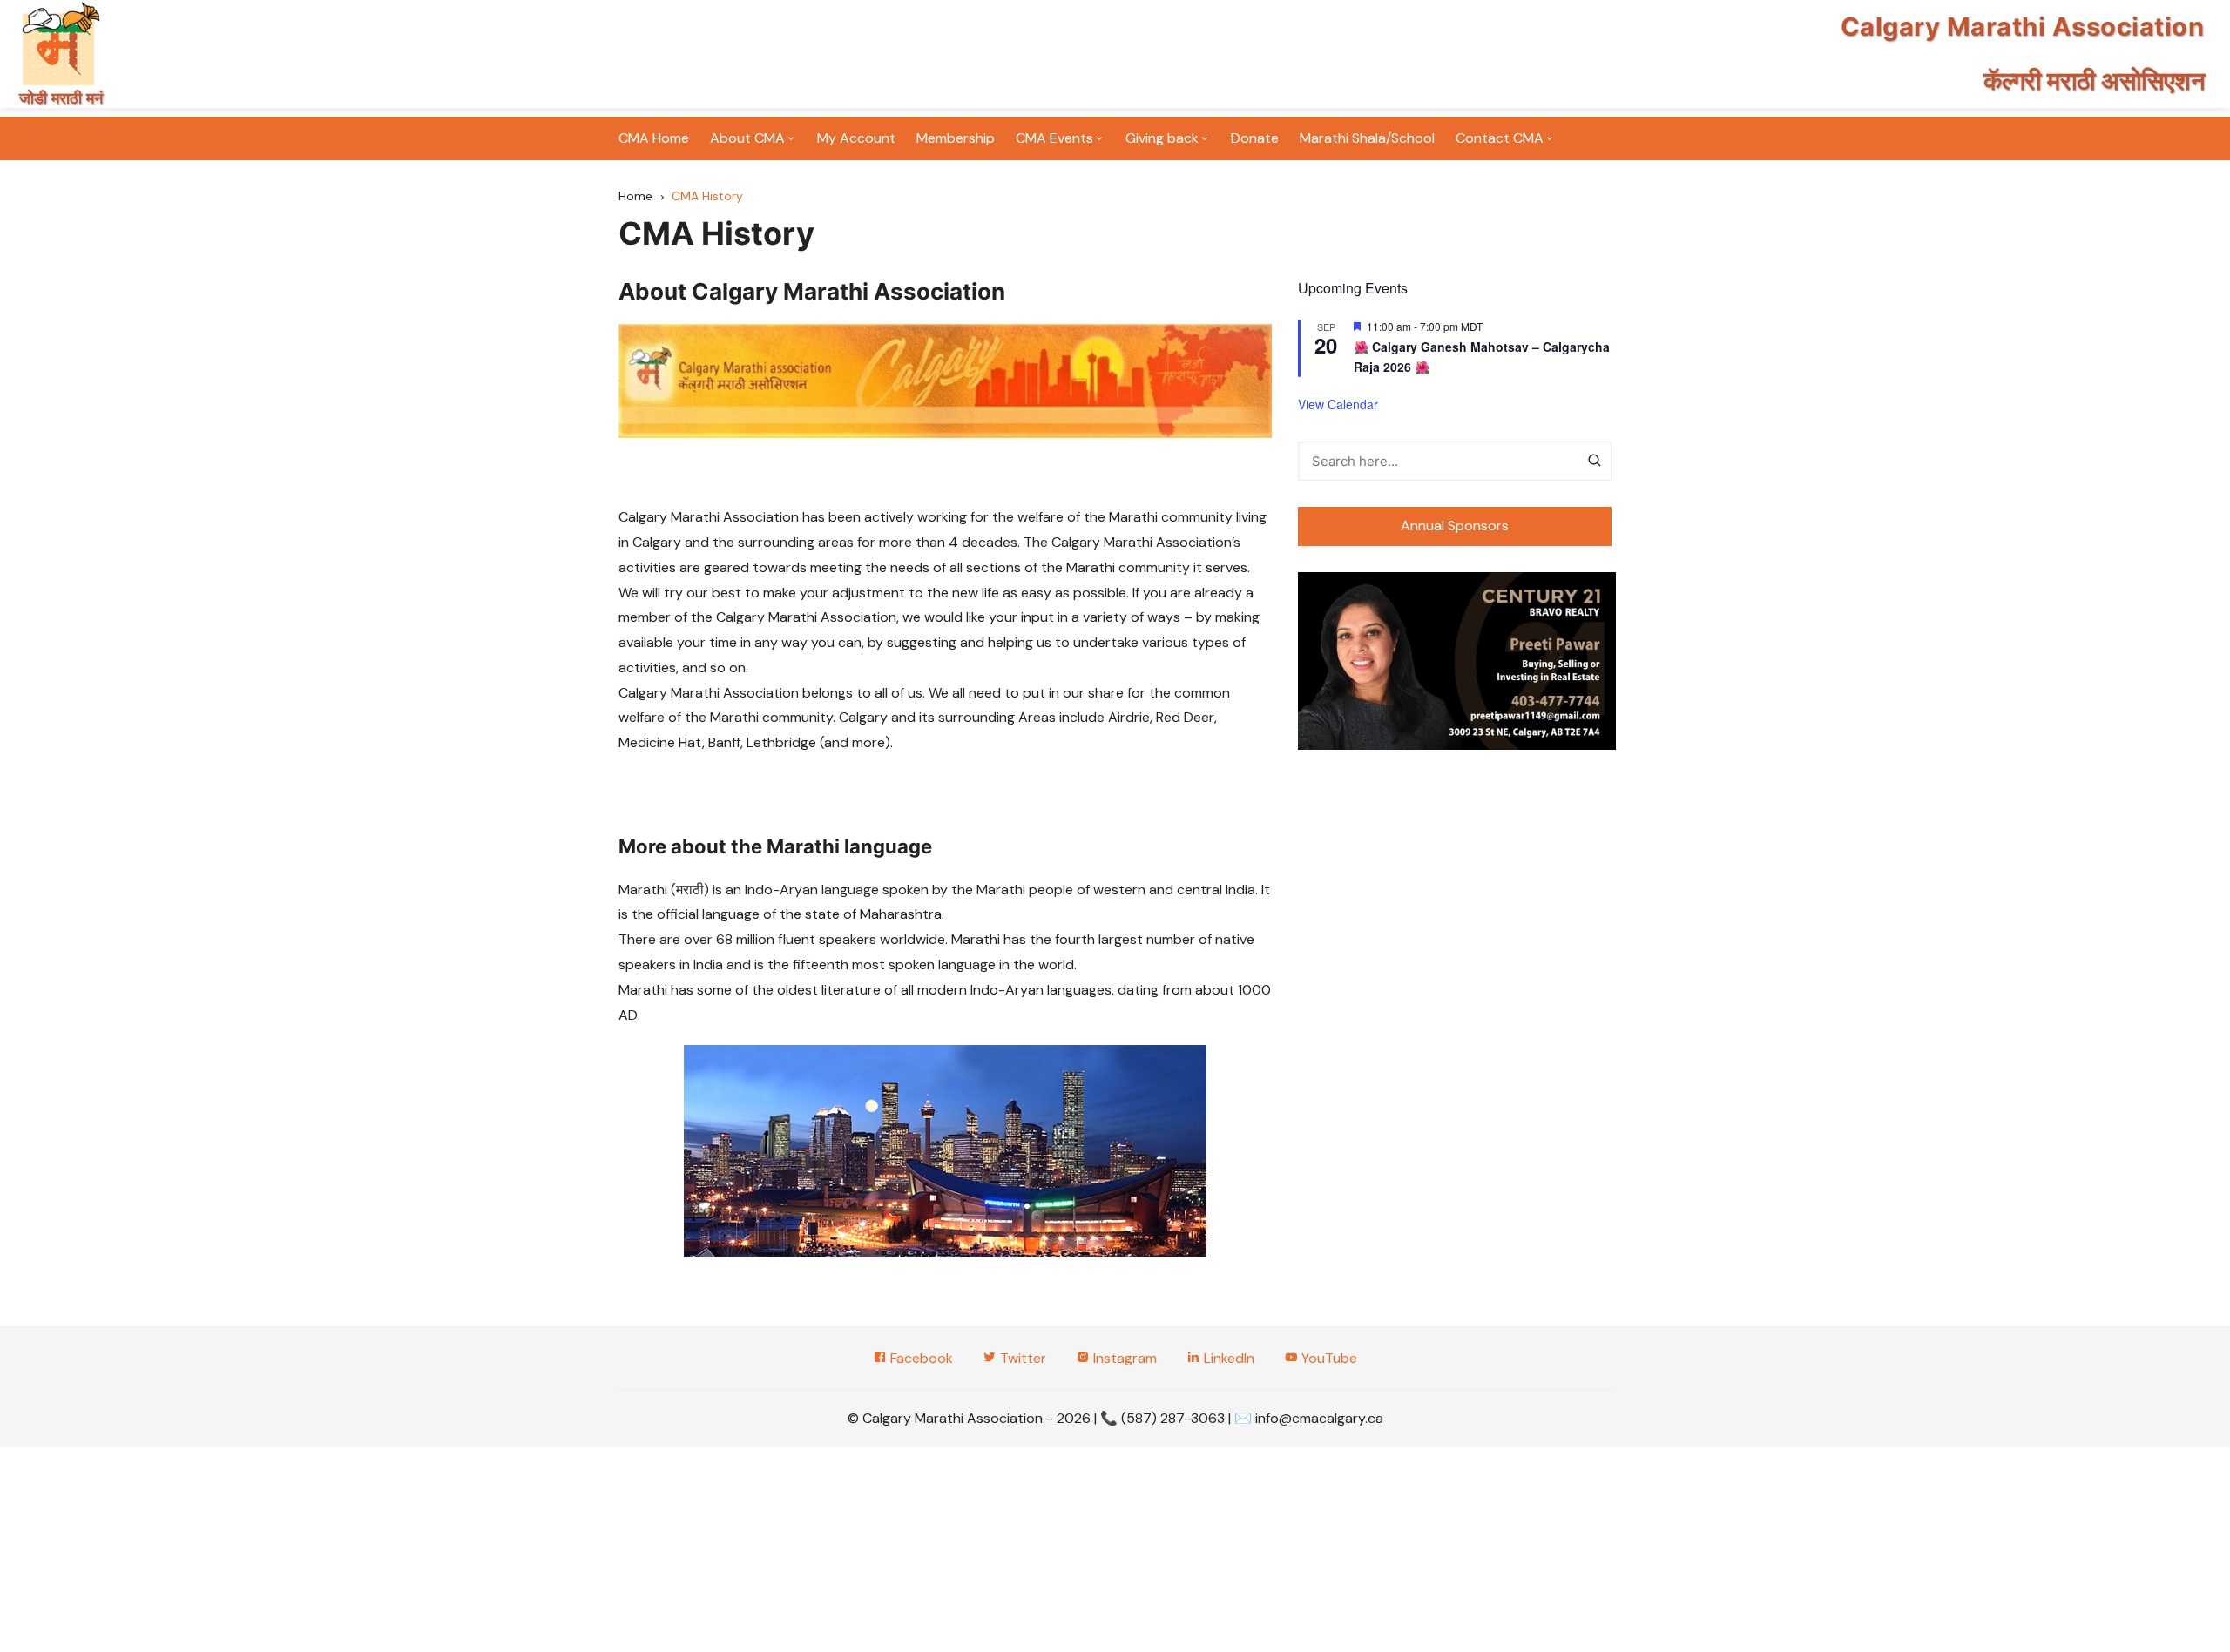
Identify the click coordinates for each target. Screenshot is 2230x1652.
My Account (856, 138)
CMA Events (1054, 138)
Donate (1255, 138)
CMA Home (654, 138)
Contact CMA (1500, 138)
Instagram (1123, 1358)
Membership (956, 138)
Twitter (1021, 1358)
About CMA (747, 138)
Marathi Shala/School (1367, 138)
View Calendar (1338, 404)
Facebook (920, 1358)
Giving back (1162, 138)
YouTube (1328, 1358)
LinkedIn (1227, 1358)
